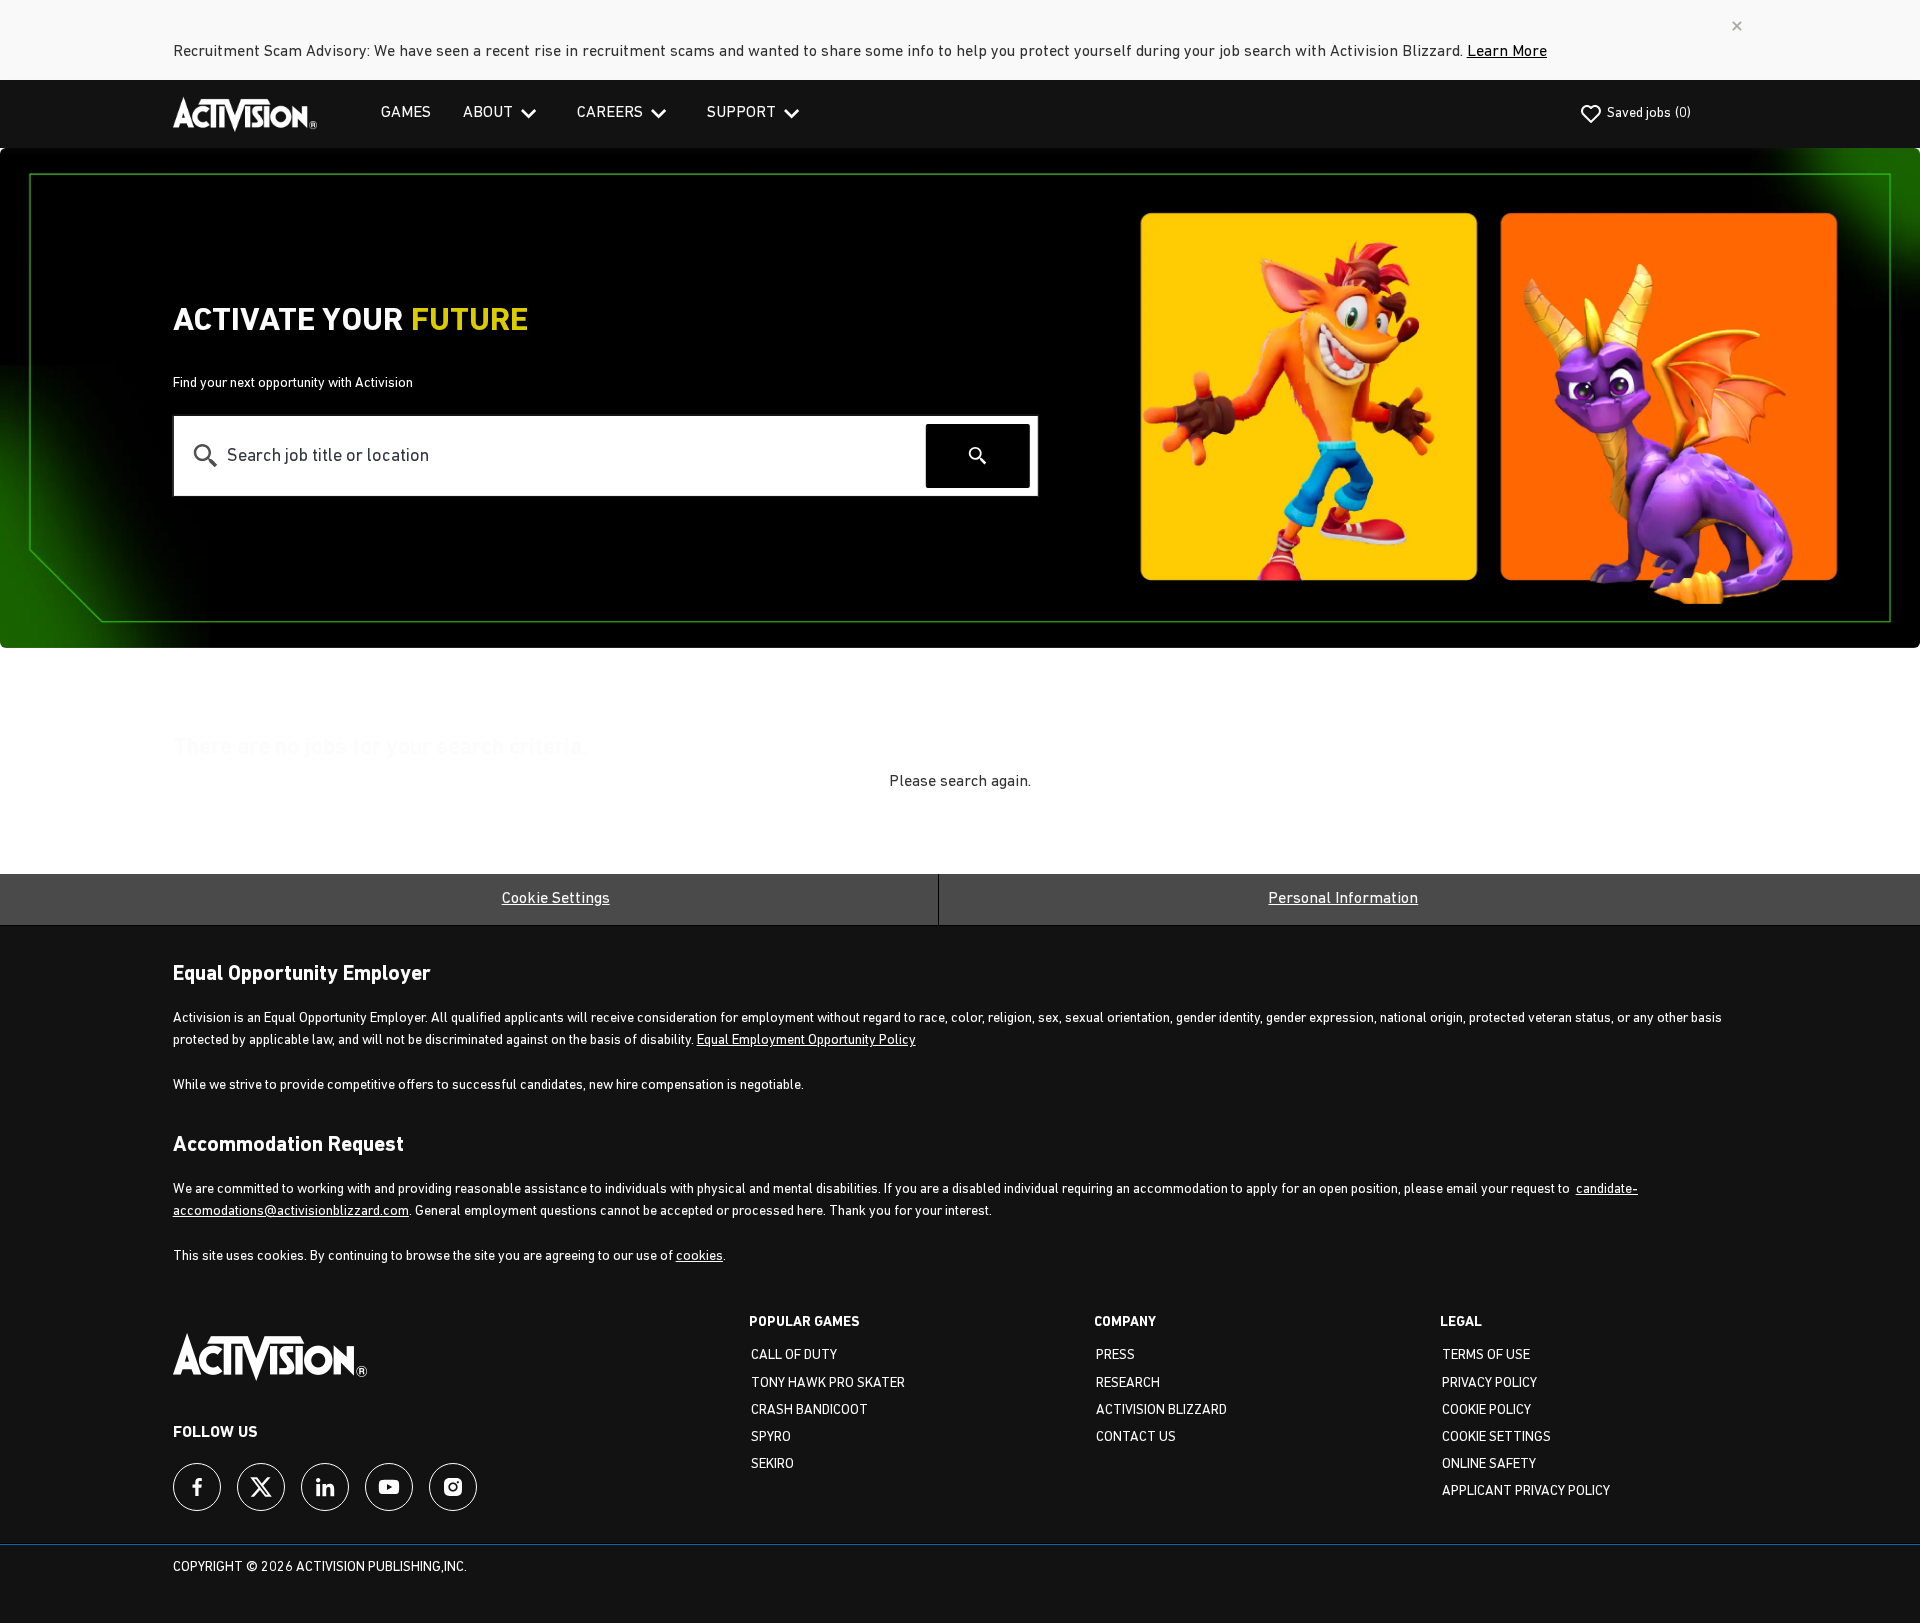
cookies (699, 1256)
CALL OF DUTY (794, 1355)
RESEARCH (1128, 1383)
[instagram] (453, 1487)
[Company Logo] (245, 114)
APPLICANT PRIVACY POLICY (1526, 1491)
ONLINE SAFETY (1489, 1464)
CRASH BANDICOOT (809, 1410)
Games (406, 113)
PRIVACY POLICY (1489, 1383)
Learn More (1507, 52)
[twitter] (261, 1487)
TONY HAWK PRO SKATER (828, 1383)
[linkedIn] (325, 1487)
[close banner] (1737, 26)
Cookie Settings (556, 899)
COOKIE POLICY (1486, 1410)
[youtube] (389, 1487)
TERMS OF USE (1486, 1355)
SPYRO (771, 1437)
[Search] (978, 456)
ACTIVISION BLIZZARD (1161, 1410)
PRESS (1115, 1355)
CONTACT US (1136, 1437)
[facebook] (197, 1487)
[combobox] (550, 456)
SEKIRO (772, 1464)
